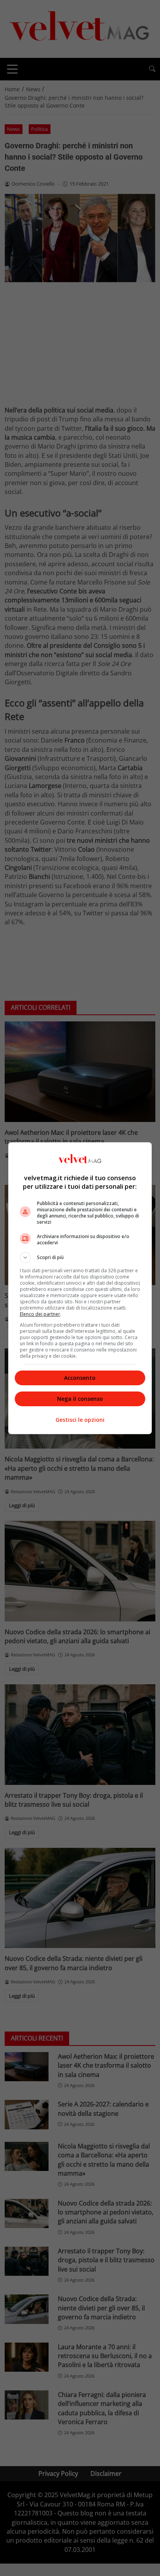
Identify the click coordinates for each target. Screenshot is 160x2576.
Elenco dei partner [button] (40, 1314)
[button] (80, 1258)
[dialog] (80, 1288)
